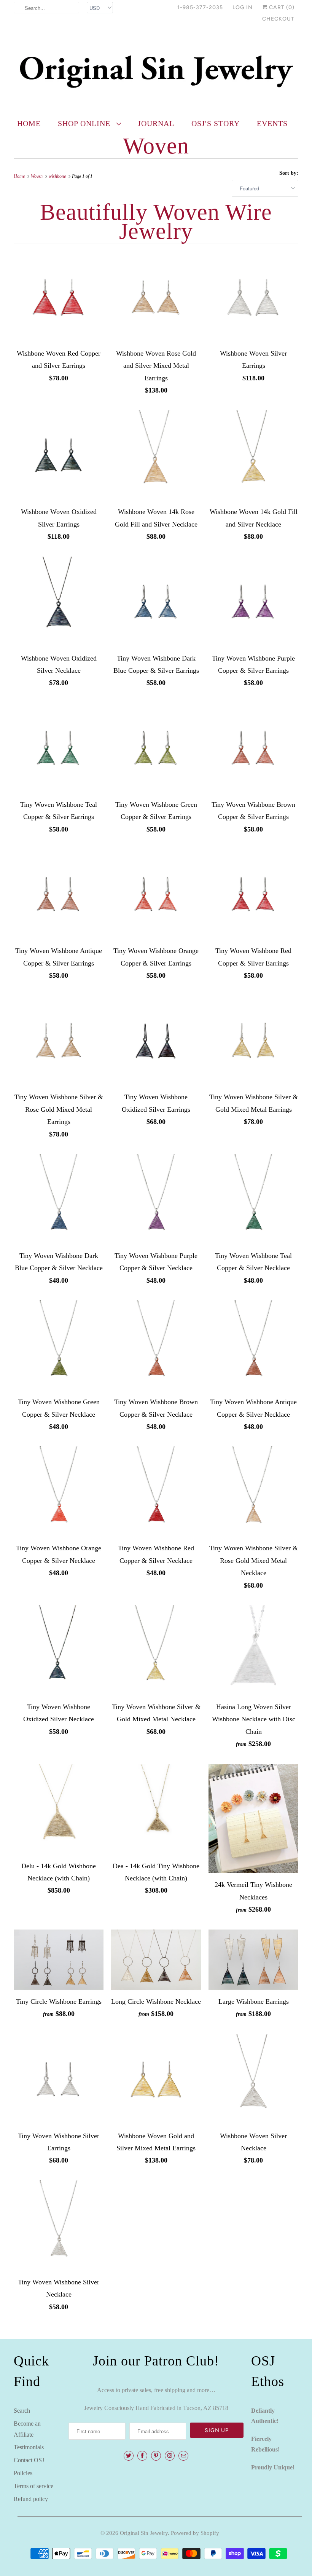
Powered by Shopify (195, 2533)
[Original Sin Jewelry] (156, 71)
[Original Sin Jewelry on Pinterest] (156, 2456)
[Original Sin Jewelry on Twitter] (129, 2456)
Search (22, 2411)
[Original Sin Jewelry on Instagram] (170, 2456)
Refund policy (31, 2499)
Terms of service (33, 2486)
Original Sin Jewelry (144, 2533)
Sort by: (289, 173)
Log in (243, 7)
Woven (156, 146)
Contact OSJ (29, 2460)
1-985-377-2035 (200, 7)
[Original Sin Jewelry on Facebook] (142, 2456)
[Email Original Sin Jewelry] (183, 2456)
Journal (156, 123)
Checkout (278, 19)
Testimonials (29, 2447)
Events (272, 123)
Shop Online (85, 123)
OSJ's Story (216, 123)
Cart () (281, 7)
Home (29, 123)
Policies (23, 2473)
